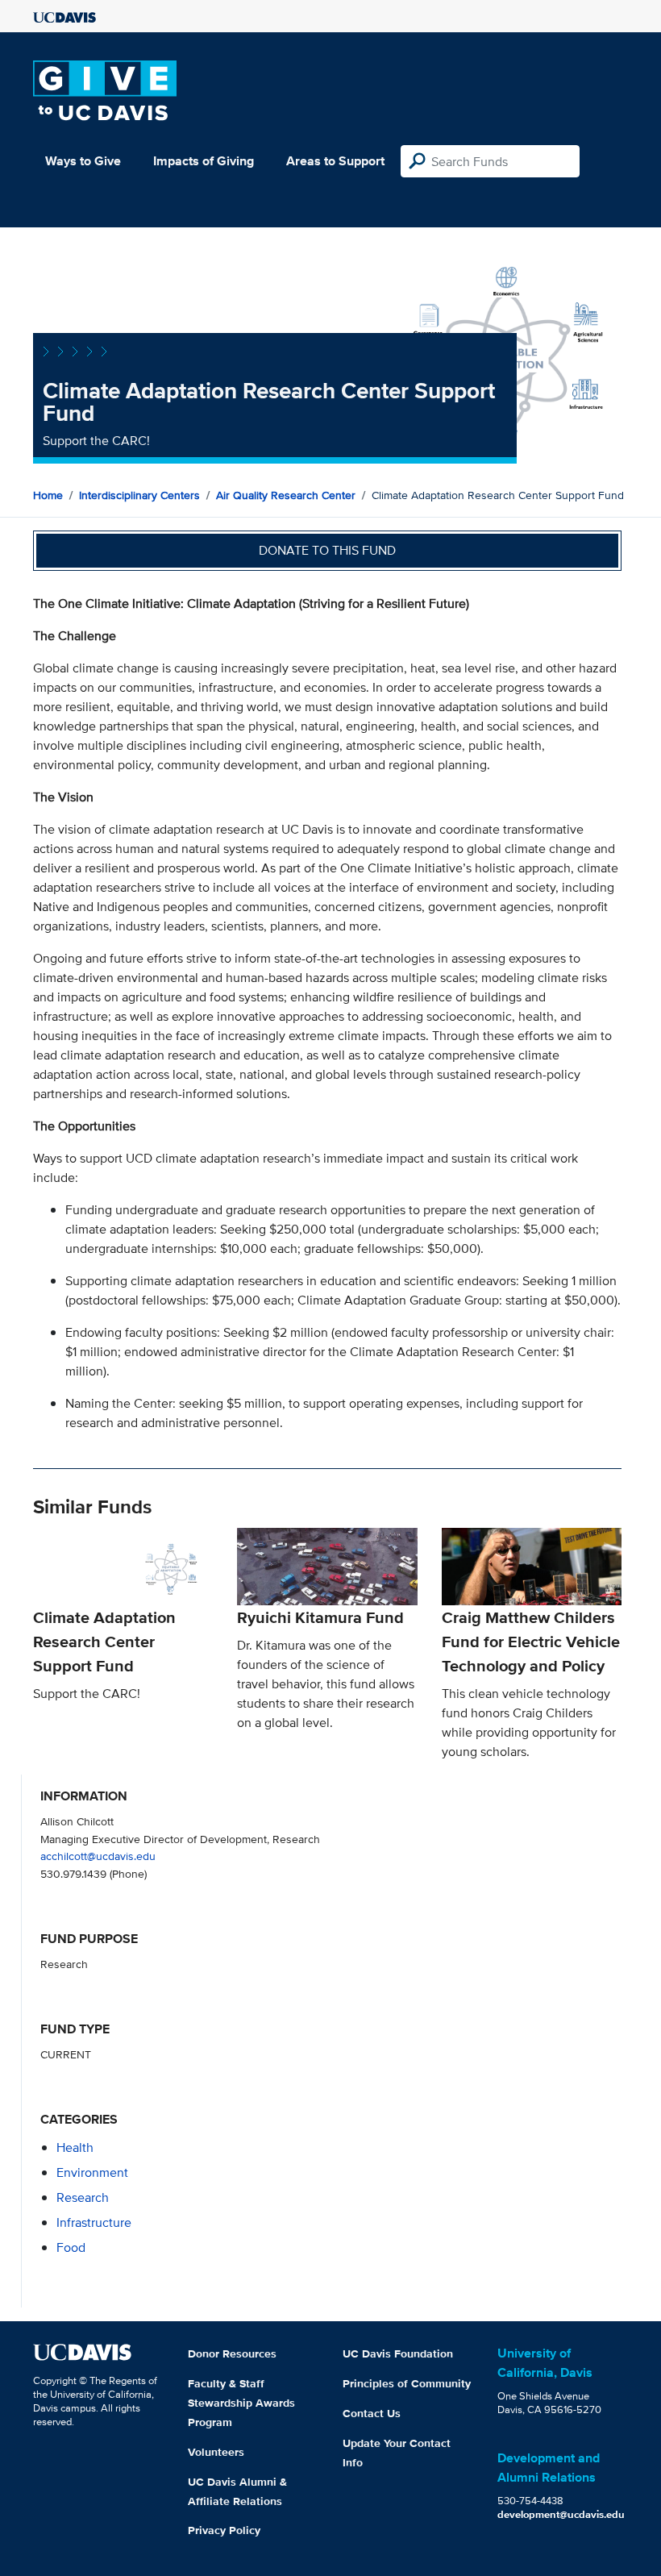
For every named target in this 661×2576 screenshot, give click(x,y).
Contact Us (372, 2413)
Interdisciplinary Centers (139, 495)
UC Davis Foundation (398, 2353)
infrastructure (94, 2222)
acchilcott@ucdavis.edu (98, 1856)
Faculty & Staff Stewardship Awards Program (241, 2403)
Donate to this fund (327, 550)
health (75, 2147)
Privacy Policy (224, 2530)
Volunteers (216, 2452)
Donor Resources (232, 2353)
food (71, 2247)
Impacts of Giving (204, 161)
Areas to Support (335, 161)
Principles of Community (407, 2383)
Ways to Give (83, 161)
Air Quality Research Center (286, 495)
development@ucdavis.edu (561, 2514)
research (83, 2197)
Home (48, 495)
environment (92, 2172)
